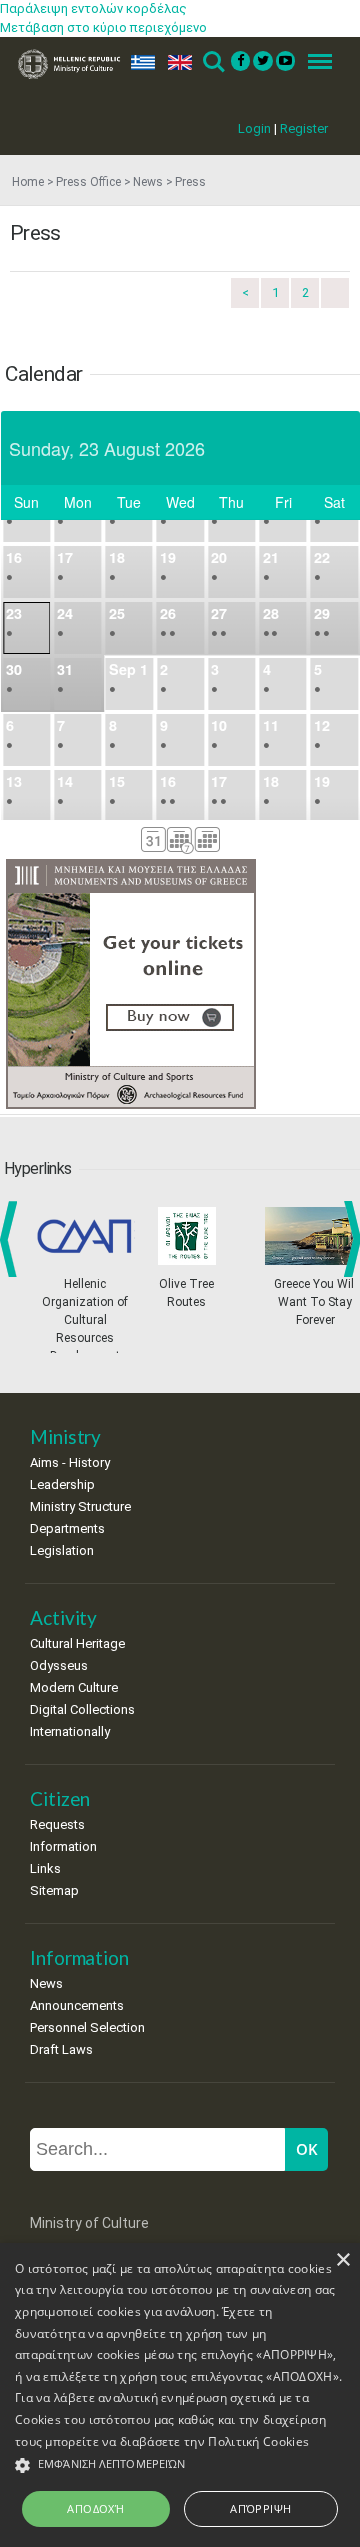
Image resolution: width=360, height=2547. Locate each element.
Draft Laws (61, 2049)
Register (304, 128)
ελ (139, 62)
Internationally (70, 1731)
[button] (180, 2465)
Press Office (88, 182)
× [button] (342, 2260)
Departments (67, 1528)
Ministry (65, 1436)
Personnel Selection (87, 2027)
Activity (63, 1617)
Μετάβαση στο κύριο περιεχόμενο (103, 27)
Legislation (62, 1550)
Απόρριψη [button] (260, 2508)
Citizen (60, 1798)
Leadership (62, 1484)
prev (12, 1239)
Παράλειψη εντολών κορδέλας (93, 8)
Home (28, 182)
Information (63, 1846)
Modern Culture (74, 1687)
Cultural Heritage (77, 1643)
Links (45, 1868)
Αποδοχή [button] (95, 2508)
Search (212, 62)
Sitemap (54, 1890)
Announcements (77, 2005)
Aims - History (70, 1462)
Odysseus (59, 1665)
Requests (57, 1824)
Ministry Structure (80, 1506)
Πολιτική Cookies (258, 2441)
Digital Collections (82, 1709)
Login (254, 128)
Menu (314, 62)
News (148, 182)
